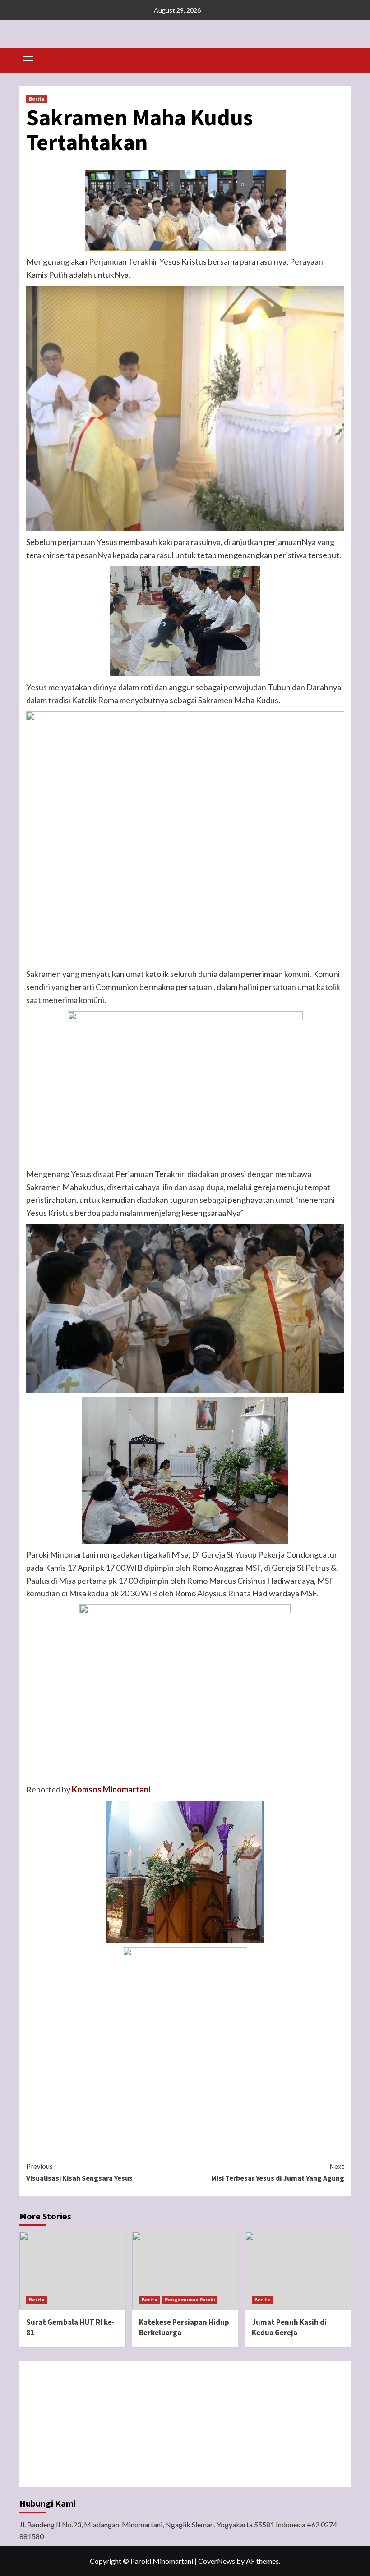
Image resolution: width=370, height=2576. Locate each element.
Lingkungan (186, 2460)
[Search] (341, 59)
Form (186, 2442)
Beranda (185, 2370)
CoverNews (217, 2561)
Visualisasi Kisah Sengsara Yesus (79, 2172)
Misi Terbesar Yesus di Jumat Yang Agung (278, 2172)
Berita (37, 99)
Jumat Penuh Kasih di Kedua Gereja (289, 2328)
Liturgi (186, 2424)
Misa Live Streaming (186, 2388)
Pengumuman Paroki (190, 2300)
